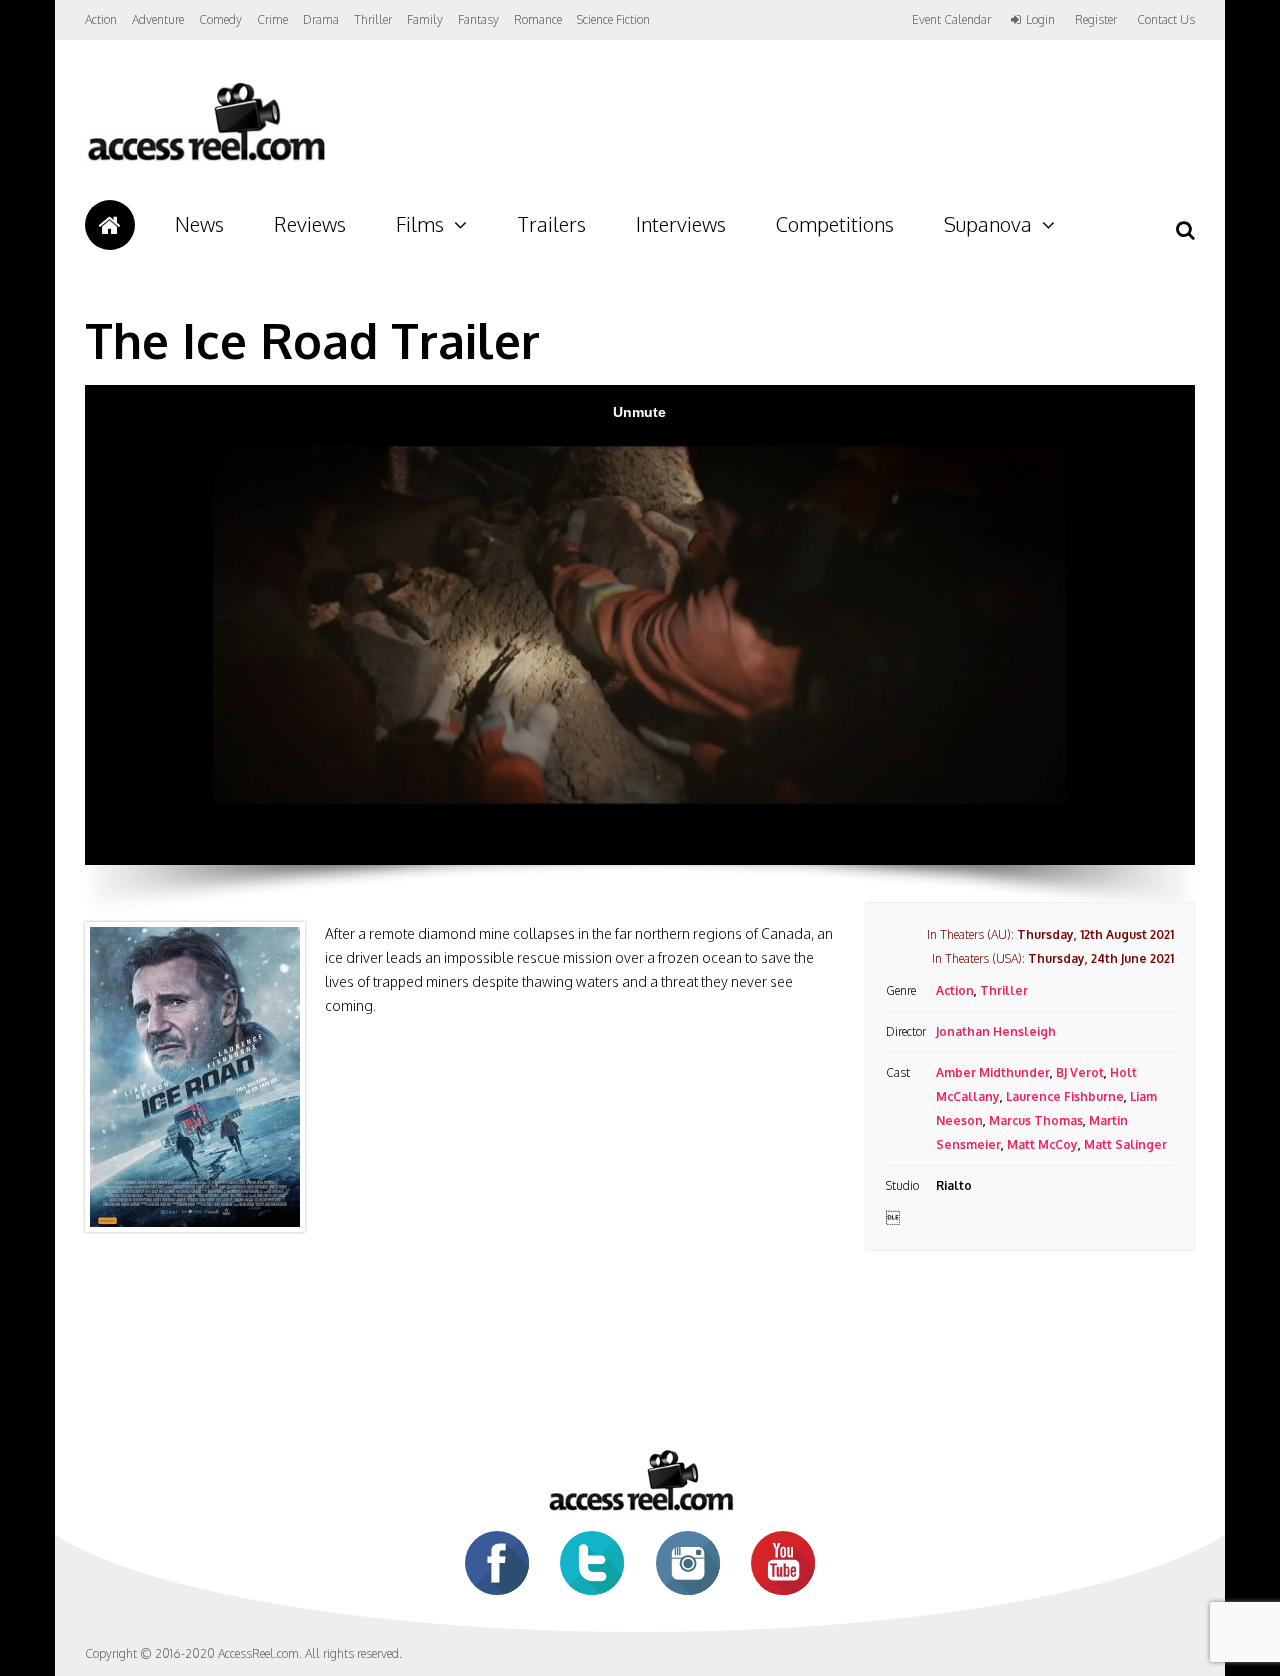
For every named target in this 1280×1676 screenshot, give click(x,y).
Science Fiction (613, 19)
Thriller (373, 19)
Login (1040, 20)
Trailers (551, 224)
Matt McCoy (1042, 1144)
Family (425, 19)
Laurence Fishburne (1065, 1096)
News (199, 224)
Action (101, 19)
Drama (321, 19)
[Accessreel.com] (205, 160)
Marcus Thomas (1036, 1120)
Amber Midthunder (993, 1072)
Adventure (158, 19)
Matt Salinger (1125, 1144)
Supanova (988, 224)
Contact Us (1166, 19)
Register (1096, 20)
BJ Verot (1080, 1072)
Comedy (220, 19)
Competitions (835, 224)
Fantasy (478, 19)
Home (110, 225)
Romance (538, 19)
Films (420, 224)
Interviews (681, 224)
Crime (272, 19)
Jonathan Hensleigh (996, 1031)
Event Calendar (951, 19)
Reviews (310, 224)
